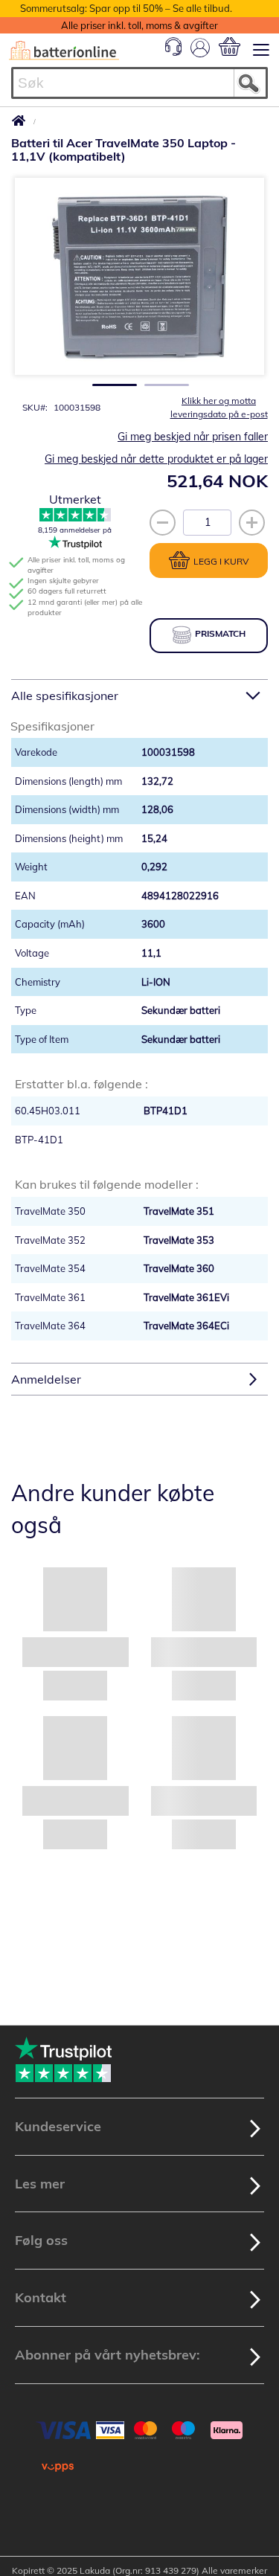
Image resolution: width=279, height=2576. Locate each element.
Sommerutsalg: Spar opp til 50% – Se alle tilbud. (126, 8)
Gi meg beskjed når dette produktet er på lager (156, 459)
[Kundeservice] (173, 52)
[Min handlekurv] (230, 46)
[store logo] (64, 51)
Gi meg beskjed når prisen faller (193, 437)
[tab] (139, 695)
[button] (110, 380)
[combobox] (139, 83)
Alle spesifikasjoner (65, 696)
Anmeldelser (46, 1379)
